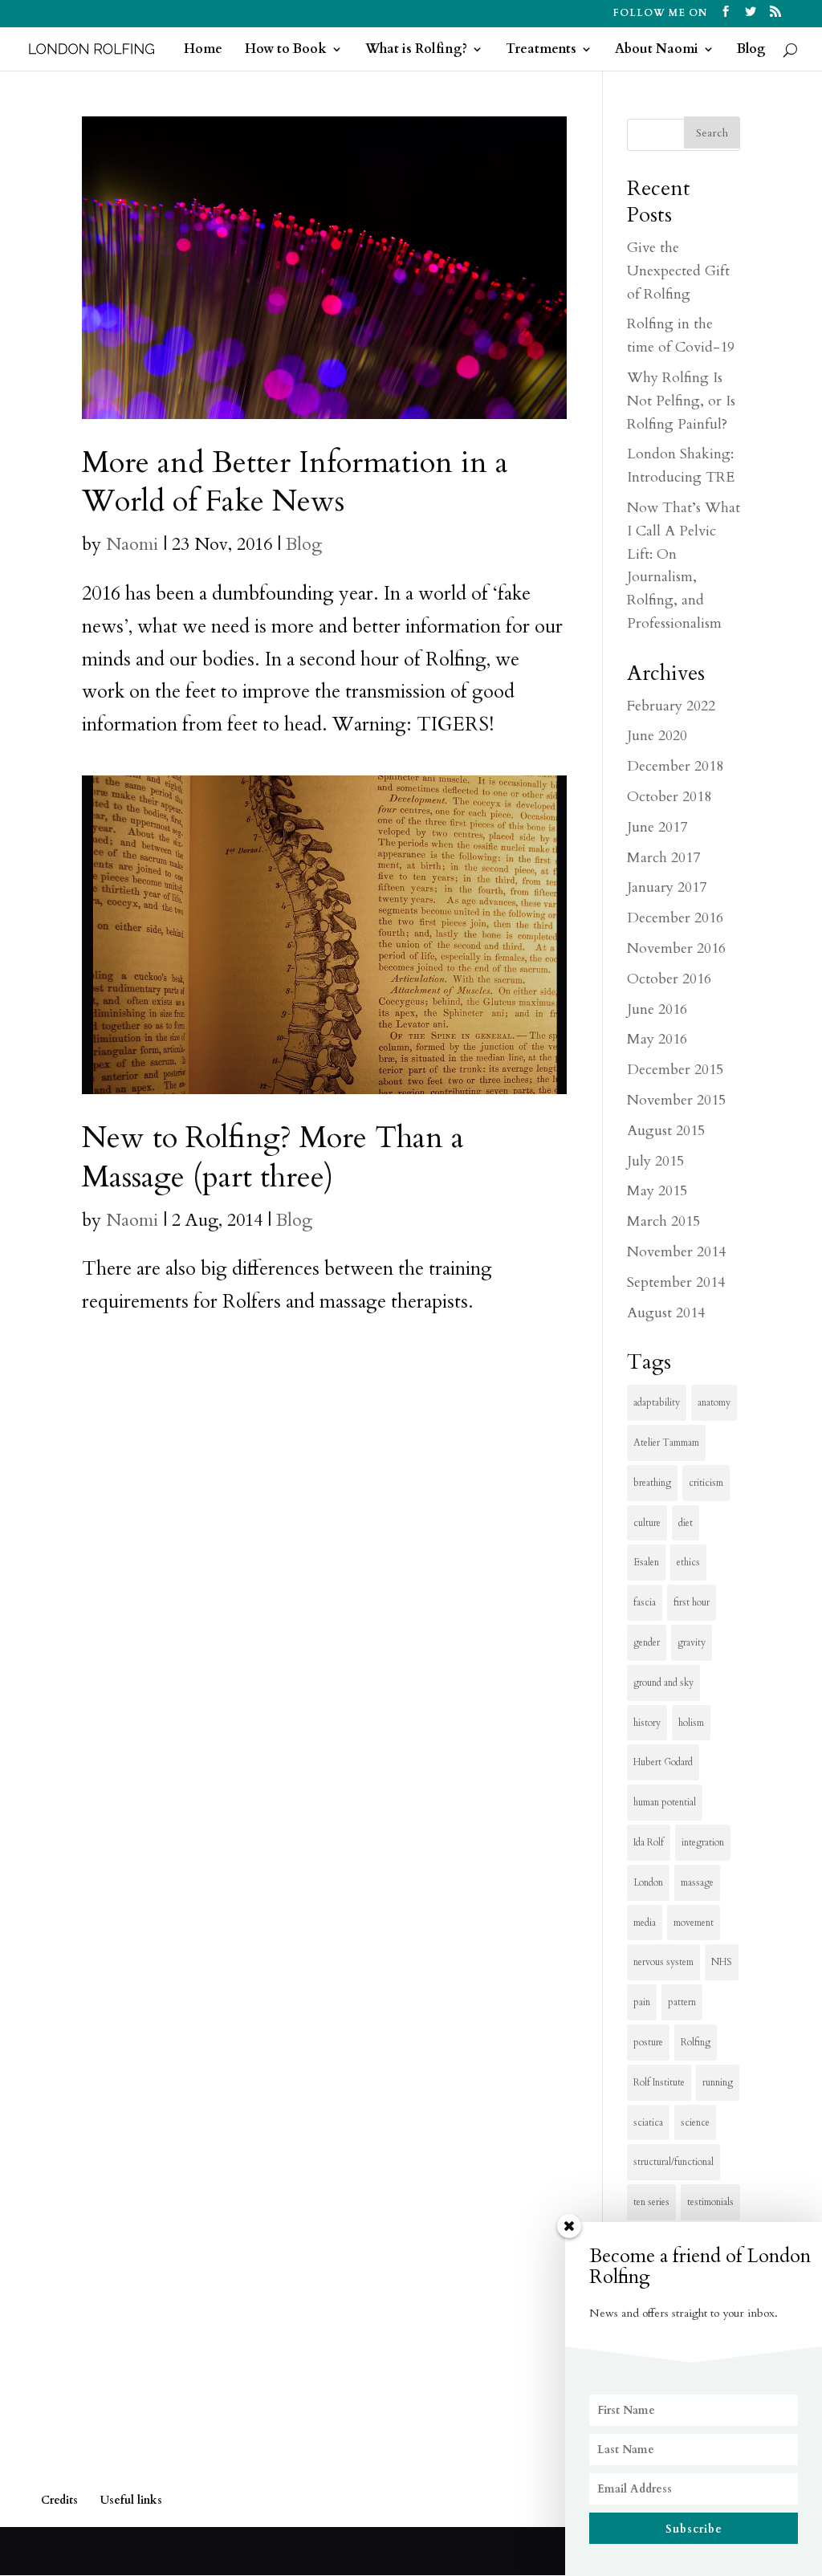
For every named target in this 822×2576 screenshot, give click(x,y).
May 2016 (657, 1039)
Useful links (131, 2500)
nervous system (663, 1962)
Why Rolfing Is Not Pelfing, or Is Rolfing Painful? (681, 401)
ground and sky (663, 1683)
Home (203, 51)
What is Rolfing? (416, 51)
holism (691, 1723)
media (645, 1923)
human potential (665, 1802)
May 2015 (657, 1191)
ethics (688, 1562)
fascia (645, 1602)
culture (647, 1523)
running (718, 2082)
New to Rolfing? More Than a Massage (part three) (273, 1157)
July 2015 (655, 1161)
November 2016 (676, 948)
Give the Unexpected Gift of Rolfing (678, 271)
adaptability (657, 1402)
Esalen (646, 1562)
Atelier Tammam (666, 1443)
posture (648, 2042)
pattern (682, 2002)
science (695, 2122)
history (647, 1723)
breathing (652, 1483)
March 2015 (663, 1221)
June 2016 (657, 1009)
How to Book (286, 51)
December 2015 (675, 1070)
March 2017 (663, 858)
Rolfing (696, 2042)
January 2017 (667, 887)
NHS (722, 1962)
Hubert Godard (663, 1762)
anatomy (714, 1402)
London (648, 1882)
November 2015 (676, 1100)
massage (697, 1882)
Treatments (541, 51)
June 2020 (657, 736)
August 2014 (666, 1313)
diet (686, 1523)
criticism (706, 1483)
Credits (59, 2500)
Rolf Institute (659, 2082)
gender (647, 1642)
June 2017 (657, 827)
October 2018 (669, 797)
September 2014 (676, 1282)
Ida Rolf (649, 1842)
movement (694, 1923)
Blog (751, 51)
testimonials (710, 2202)
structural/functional (673, 2162)
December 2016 (675, 918)
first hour (692, 1602)
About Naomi (657, 51)
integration (703, 1842)
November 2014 (676, 1252)
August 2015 (666, 1131)
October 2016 (669, 979)
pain (642, 2002)
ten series (651, 2202)
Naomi (132, 544)
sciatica (648, 2122)
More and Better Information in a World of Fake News (295, 482)
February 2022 (671, 706)
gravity (692, 1642)
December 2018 (675, 766)
